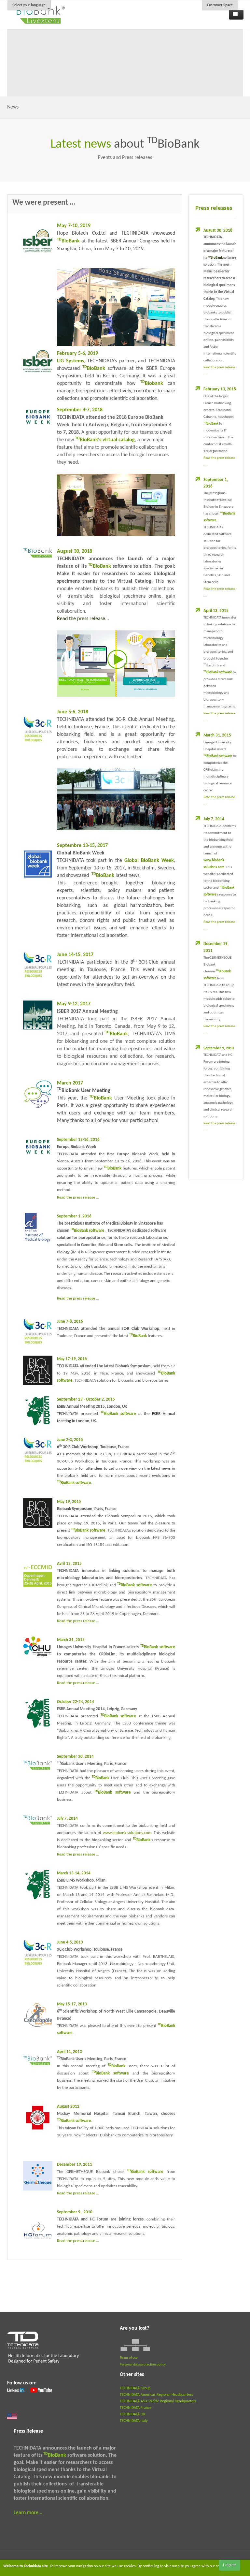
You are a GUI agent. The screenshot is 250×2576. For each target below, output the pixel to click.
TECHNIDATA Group (135, 2388)
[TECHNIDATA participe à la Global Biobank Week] (38, 864)
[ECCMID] (38, 1575)
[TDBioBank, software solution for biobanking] (38, 553)
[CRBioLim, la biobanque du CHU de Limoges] (38, 1647)
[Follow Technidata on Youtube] (41, 2390)
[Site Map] (135, 2345)
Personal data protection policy (143, 2365)
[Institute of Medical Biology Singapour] (38, 1228)
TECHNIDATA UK (132, 2414)
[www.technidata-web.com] (44, 2351)
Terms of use (129, 2358)
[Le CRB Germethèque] (38, 2176)
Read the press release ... (78, 1298)
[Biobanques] (38, 1370)
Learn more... (28, 2513)
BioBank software (218, 672)
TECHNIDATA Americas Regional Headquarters (156, 2395)
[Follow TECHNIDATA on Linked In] (16, 2390)
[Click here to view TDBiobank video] (116, 663)
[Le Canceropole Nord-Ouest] (38, 2016)
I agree (229, 2565)
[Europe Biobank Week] (38, 1151)
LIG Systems (70, 361)
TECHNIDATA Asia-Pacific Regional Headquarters (158, 2401)
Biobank (152, 384)
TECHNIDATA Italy (134, 2421)
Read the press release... (83, 619)
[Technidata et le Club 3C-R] (38, 730)
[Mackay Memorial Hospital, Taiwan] (38, 2118)
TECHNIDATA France (136, 2408)
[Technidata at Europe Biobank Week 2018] (38, 421)
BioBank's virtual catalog (105, 440)
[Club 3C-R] (38, 1332)
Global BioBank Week (149, 861)
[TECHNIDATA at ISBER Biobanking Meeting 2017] (38, 1015)
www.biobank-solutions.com (127, 1833)
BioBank (94, 369)
